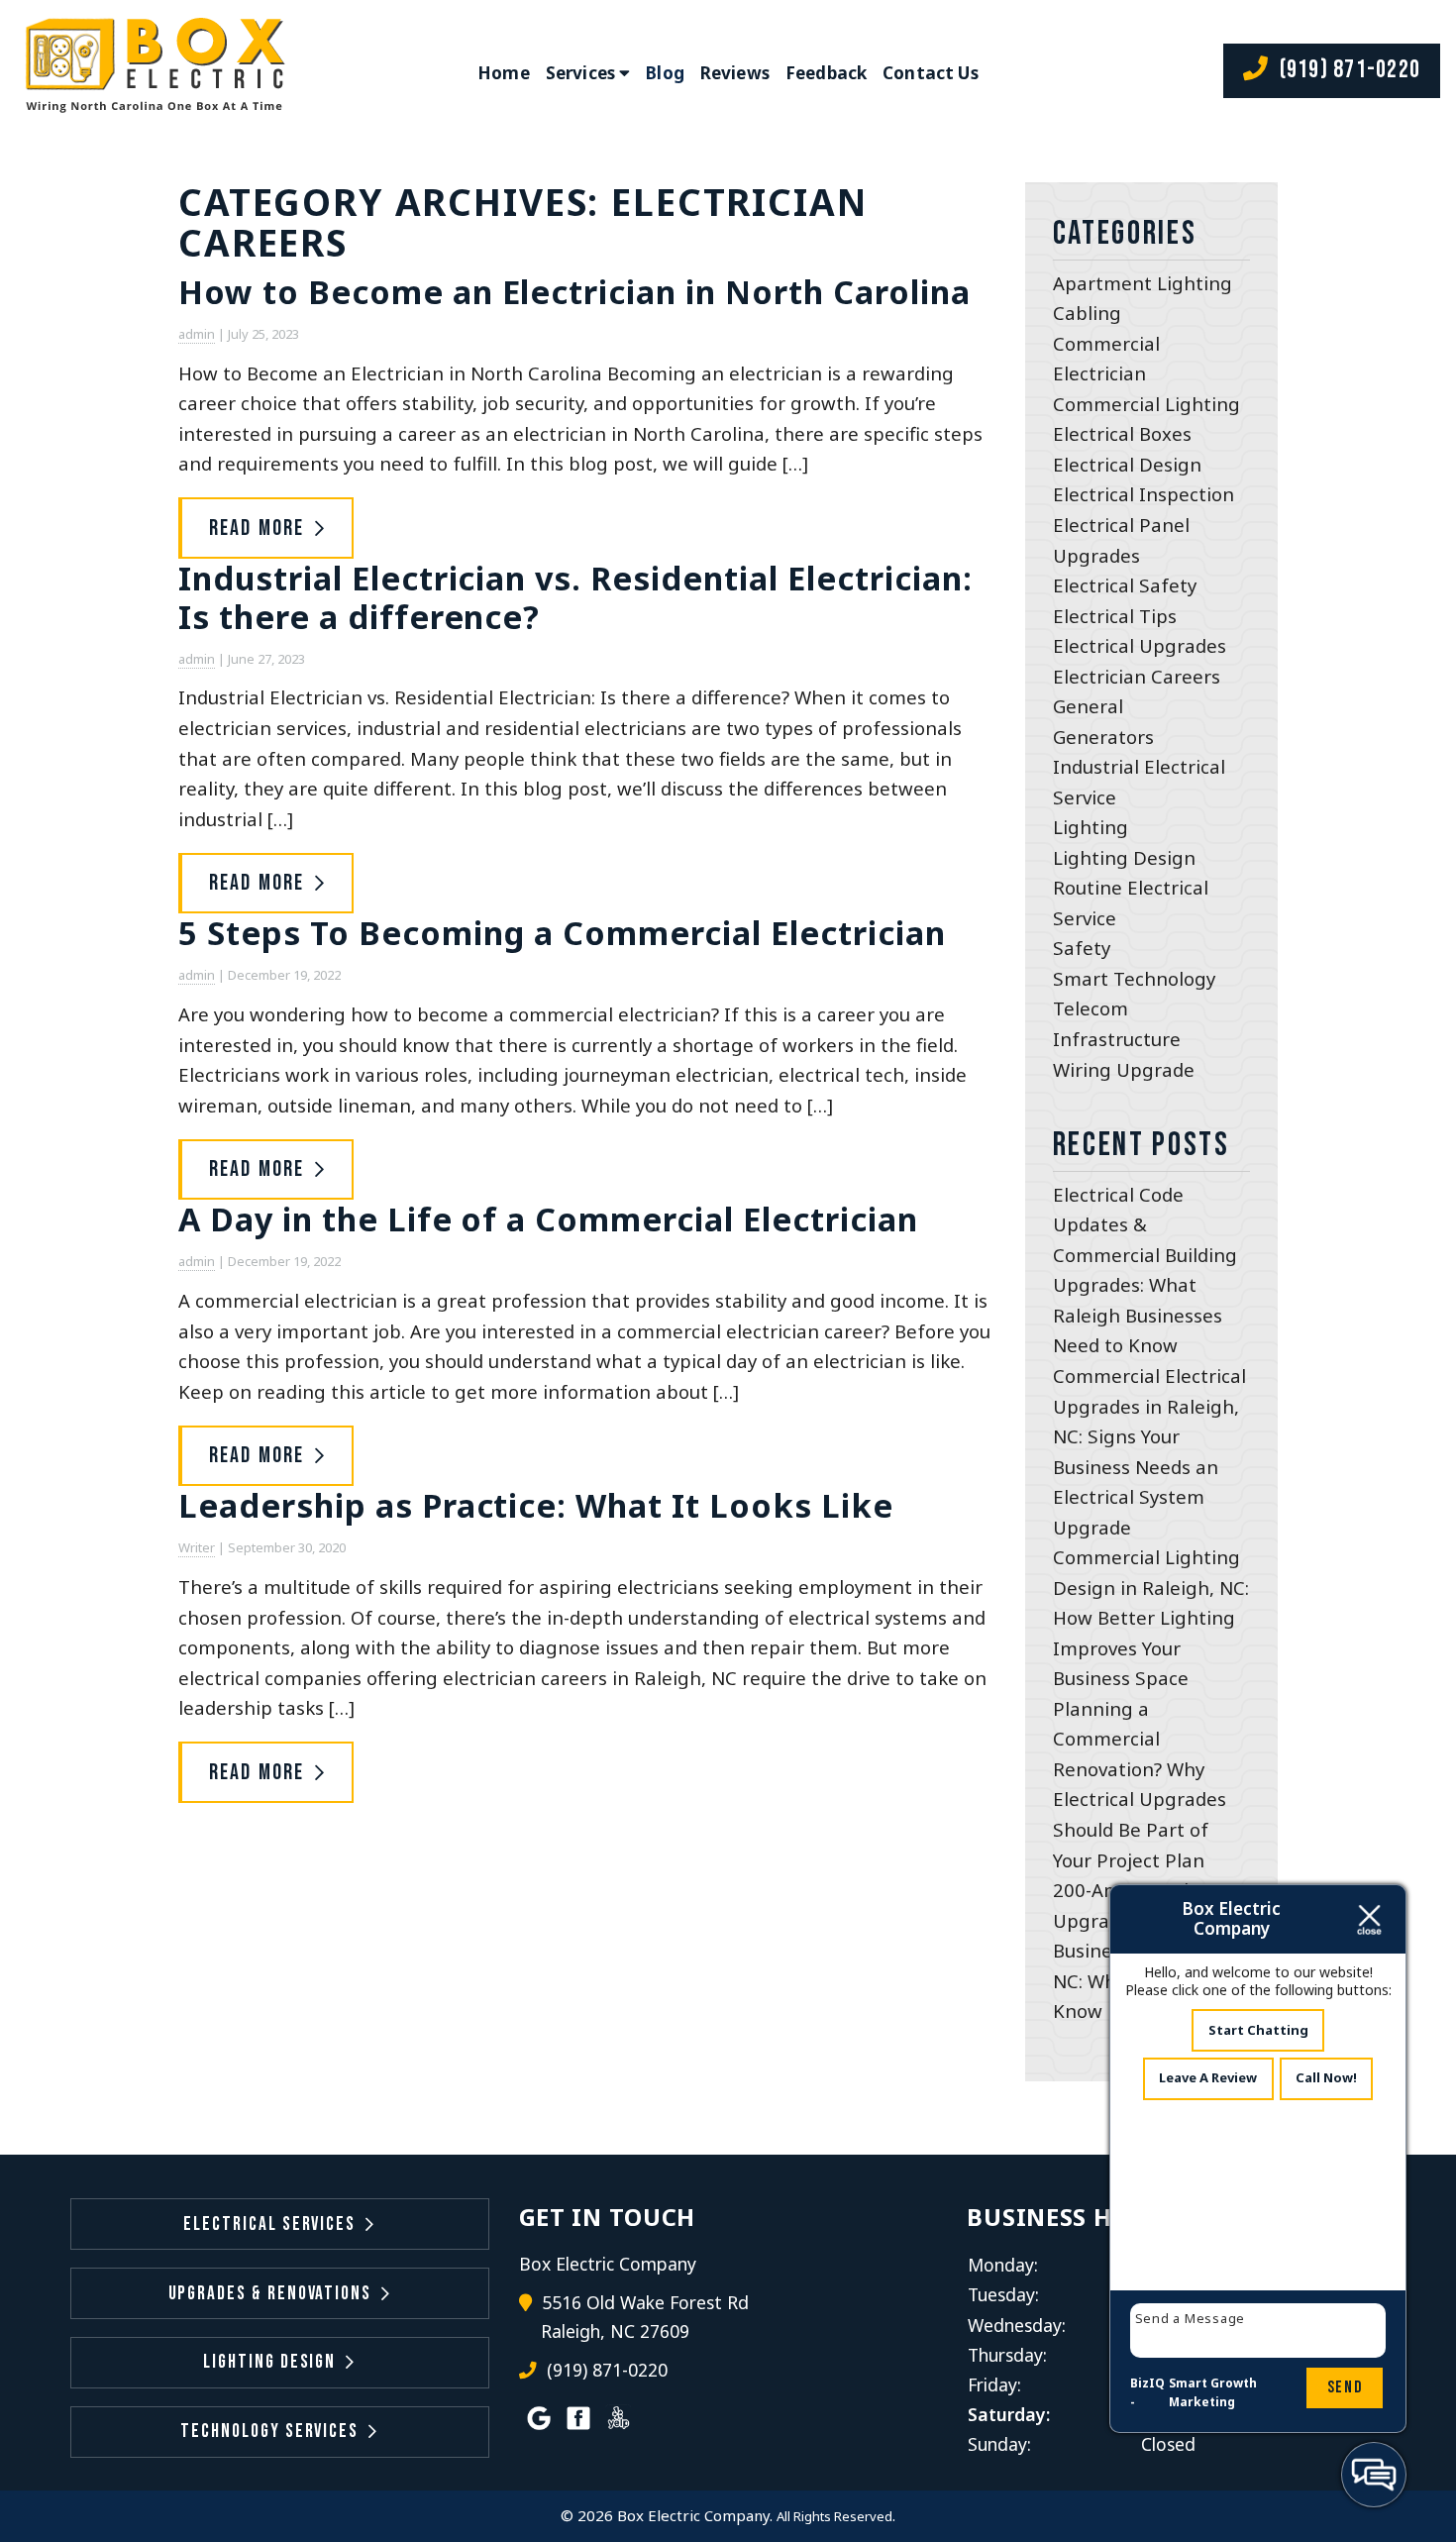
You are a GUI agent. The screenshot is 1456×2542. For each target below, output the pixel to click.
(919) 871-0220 (1347, 70)
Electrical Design (1127, 464)
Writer (197, 1547)
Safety (1082, 948)
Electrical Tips (1115, 616)
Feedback (826, 73)
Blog (665, 73)
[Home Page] (152, 73)
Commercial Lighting (1146, 404)
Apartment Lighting (1143, 283)
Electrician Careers (1137, 676)
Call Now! (1326, 2077)
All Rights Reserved (834, 2516)
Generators (1103, 737)
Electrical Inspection (1144, 494)
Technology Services (269, 2432)
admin (197, 334)
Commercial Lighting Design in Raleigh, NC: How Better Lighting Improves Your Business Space (1151, 1617)
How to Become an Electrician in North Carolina (574, 291)
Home (504, 73)
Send (1345, 2387)
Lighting (1091, 827)
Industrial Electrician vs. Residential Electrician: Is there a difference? (575, 597)
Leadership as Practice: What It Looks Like (536, 1505)
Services (580, 73)
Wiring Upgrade (1124, 1069)
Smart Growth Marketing (1213, 2393)
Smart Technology (1134, 978)
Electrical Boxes (1122, 433)
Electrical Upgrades (1140, 645)
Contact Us (931, 73)
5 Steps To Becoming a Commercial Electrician (562, 932)
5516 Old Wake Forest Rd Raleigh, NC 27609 (645, 2317)
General (1088, 706)
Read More (257, 529)
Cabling (1087, 313)
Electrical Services (269, 2224)
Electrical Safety (1125, 585)
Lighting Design (1124, 857)
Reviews (735, 73)
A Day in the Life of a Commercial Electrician (548, 1218)
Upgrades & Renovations (270, 2294)
